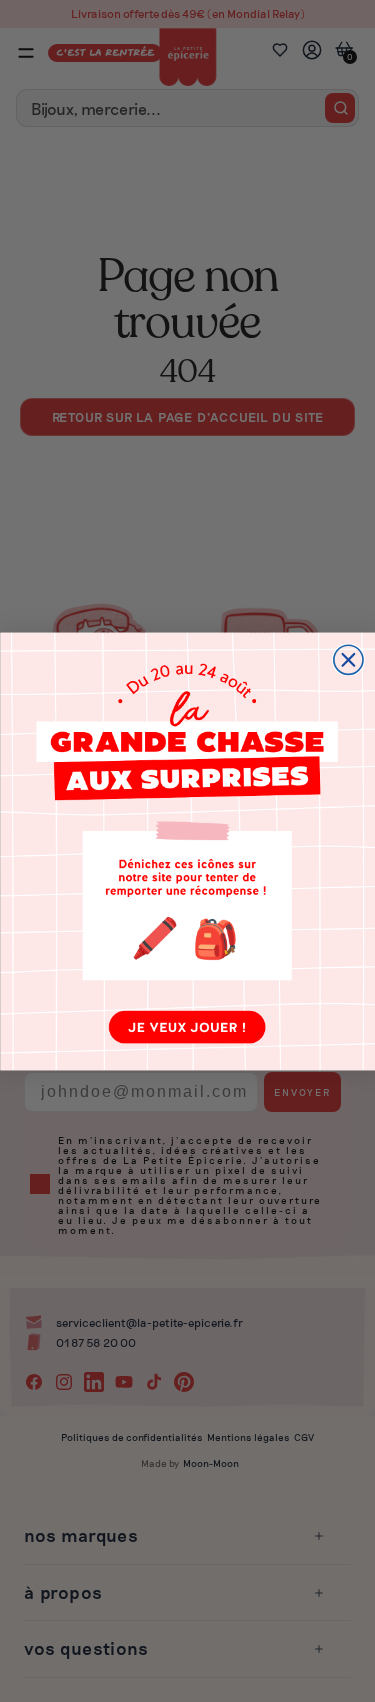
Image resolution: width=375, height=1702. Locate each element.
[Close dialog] (347, 659)
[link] (187, 851)
